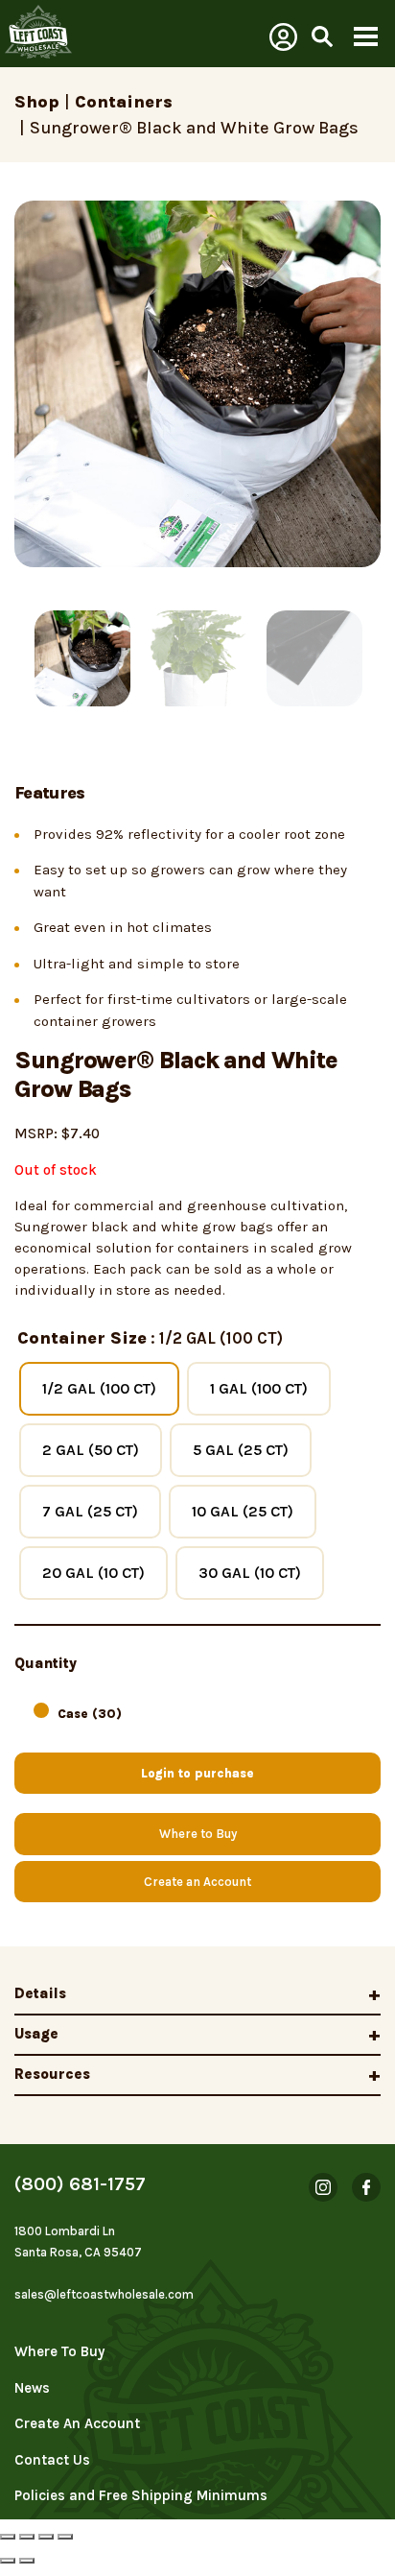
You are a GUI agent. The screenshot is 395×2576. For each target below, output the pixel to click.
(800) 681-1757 (80, 2184)
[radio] (99, 1389)
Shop (37, 102)
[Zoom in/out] (65, 2537)
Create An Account (77, 2423)
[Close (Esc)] (8, 2537)
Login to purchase (197, 1773)
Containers (124, 102)
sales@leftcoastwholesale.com (104, 2294)
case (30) (90, 1714)
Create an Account (197, 1882)
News (32, 2388)
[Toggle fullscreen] (46, 2537)
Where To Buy (59, 2351)
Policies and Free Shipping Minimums (141, 2495)
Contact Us (52, 2460)
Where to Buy (198, 1834)
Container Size (82, 1338)
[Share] (27, 2537)
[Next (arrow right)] (27, 2561)
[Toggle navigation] (365, 38)
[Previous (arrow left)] (8, 2561)
